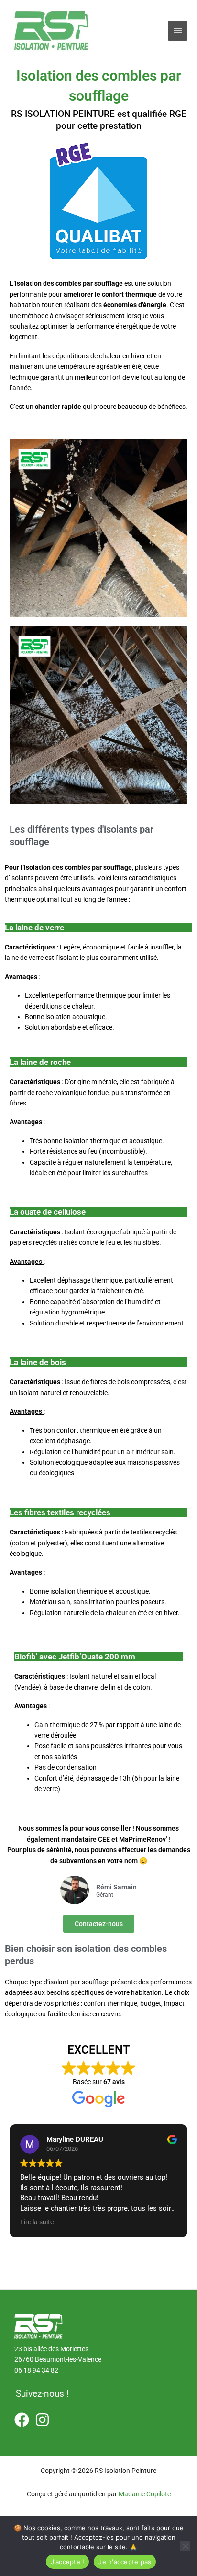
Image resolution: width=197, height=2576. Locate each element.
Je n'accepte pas (125, 2562)
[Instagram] (42, 2420)
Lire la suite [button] (37, 2222)
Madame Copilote (145, 2494)
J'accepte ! (68, 2562)
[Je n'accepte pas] (185, 2546)
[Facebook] (22, 2420)
